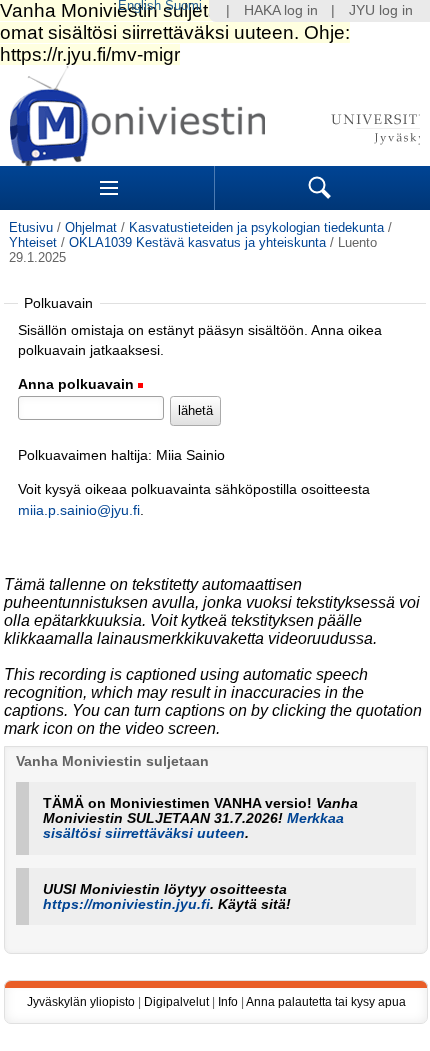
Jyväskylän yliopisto (81, 1002)
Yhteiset (33, 242)
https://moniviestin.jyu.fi (126, 904)
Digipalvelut (176, 1002)
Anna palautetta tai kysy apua (326, 1002)
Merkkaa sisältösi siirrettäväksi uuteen (193, 826)
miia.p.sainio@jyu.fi (79, 510)
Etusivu (31, 227)
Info (228, 1002)
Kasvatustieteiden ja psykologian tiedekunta (256, 227)
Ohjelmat (91, 227)
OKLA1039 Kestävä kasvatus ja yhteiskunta (197, 242)
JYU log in (381, 10)
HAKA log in (281, 10)
